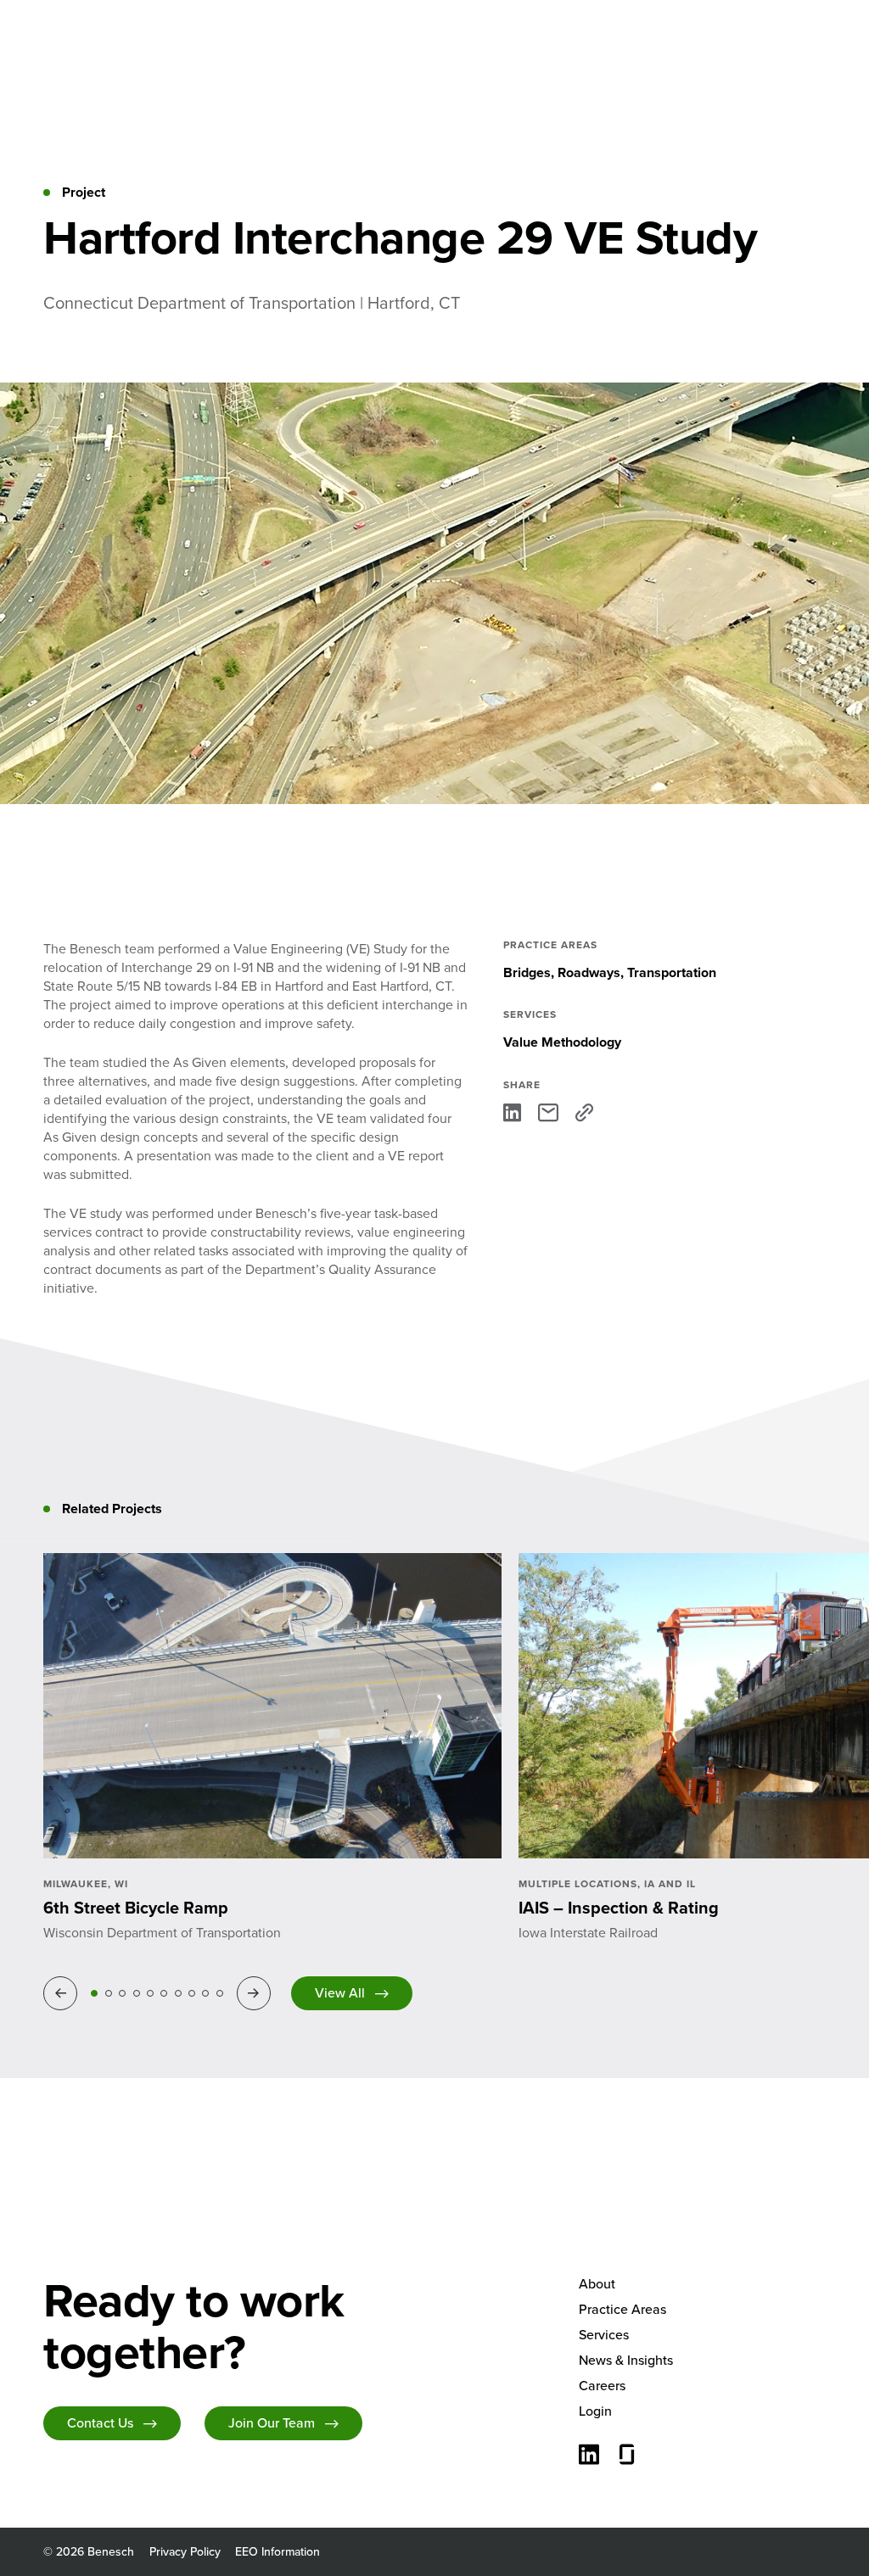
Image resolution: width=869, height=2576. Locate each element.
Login (595, 2411)
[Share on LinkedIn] (512, 1112)
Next (256, 1993)
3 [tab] (122, 1993)
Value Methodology (562, 1042)
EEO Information (278, 2552)
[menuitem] (702, 2284)
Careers (602, 2386)
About (597, 2284)
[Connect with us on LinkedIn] (589, 2456)
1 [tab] (94, 1993)
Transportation (672, 972)
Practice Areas (622, 2309)
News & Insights (626, 2360)
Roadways (589, 972)
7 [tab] (178, 1993)
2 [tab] (109, 1993)
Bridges (527, 972)
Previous (63, 1993)
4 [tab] (137, 1993)
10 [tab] (220, 1993)
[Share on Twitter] (548, 1112)
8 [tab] (192, 1993)
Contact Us (100, 2423)
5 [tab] (150, 1993)
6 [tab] (164, 1993)
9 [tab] (205, 1993)
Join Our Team (272, 2423)
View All (340, 1993)
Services (604, 2335)
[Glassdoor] (627, 2456)
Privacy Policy (185, 2552)
